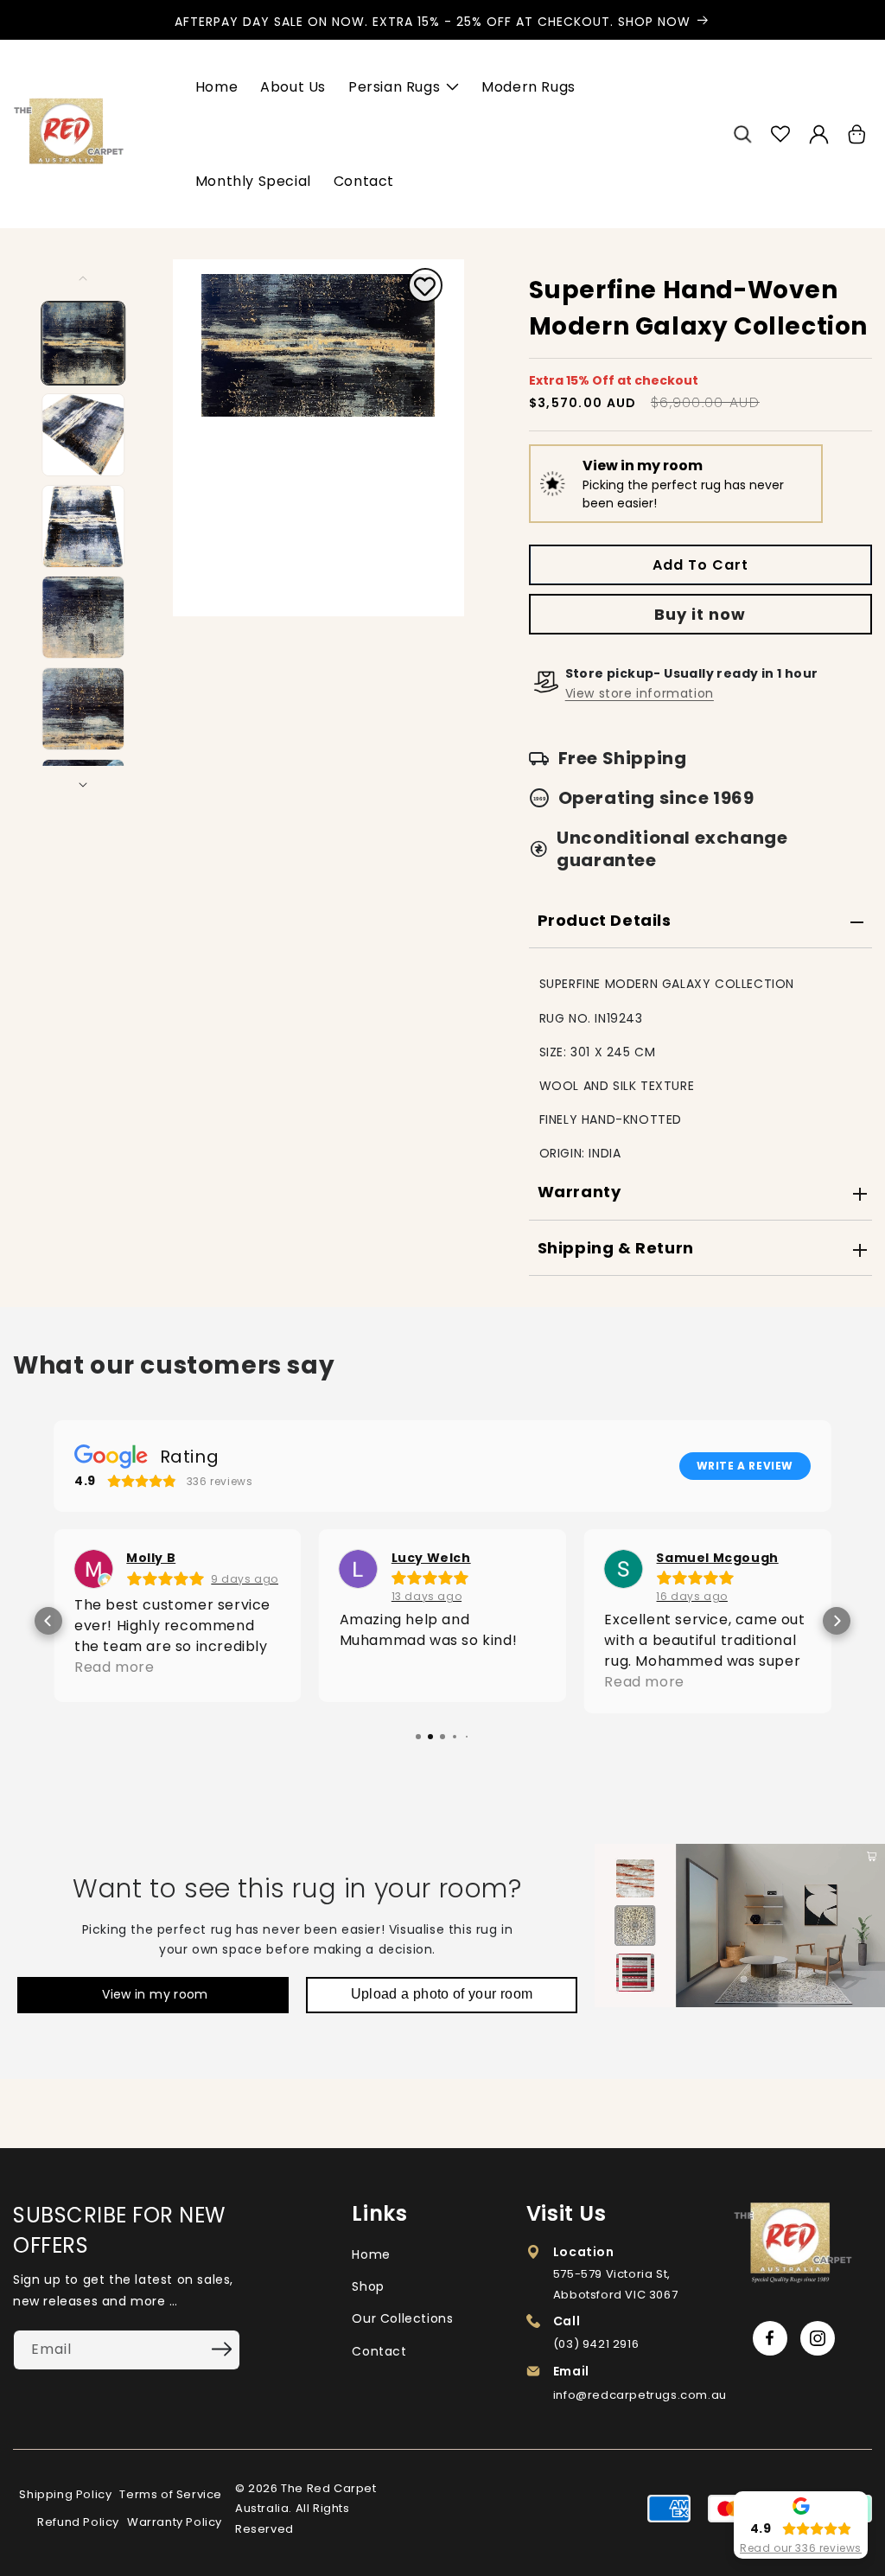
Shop (368, 2286)
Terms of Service (171, 2494)
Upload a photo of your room (442, 1994)
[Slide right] (84, 785)
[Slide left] (84, 278)
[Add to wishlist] (425, 288)
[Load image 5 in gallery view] (84, 709)
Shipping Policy (65, 2494)
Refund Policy (78, 2522)
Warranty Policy (175, 2522)
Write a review (745, 1466)
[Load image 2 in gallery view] (84, 435)
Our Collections (402, 2318)
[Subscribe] (221, 2349)
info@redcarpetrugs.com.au (640, 2395)
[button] (742, 134)
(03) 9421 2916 (596, 2344)
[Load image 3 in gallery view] (84, 526)
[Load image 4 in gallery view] (84, 617)
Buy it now (700, 614)
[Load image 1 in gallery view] (84, 343)
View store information (640, 693)
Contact (379, 2351)
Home (371, 2254)
